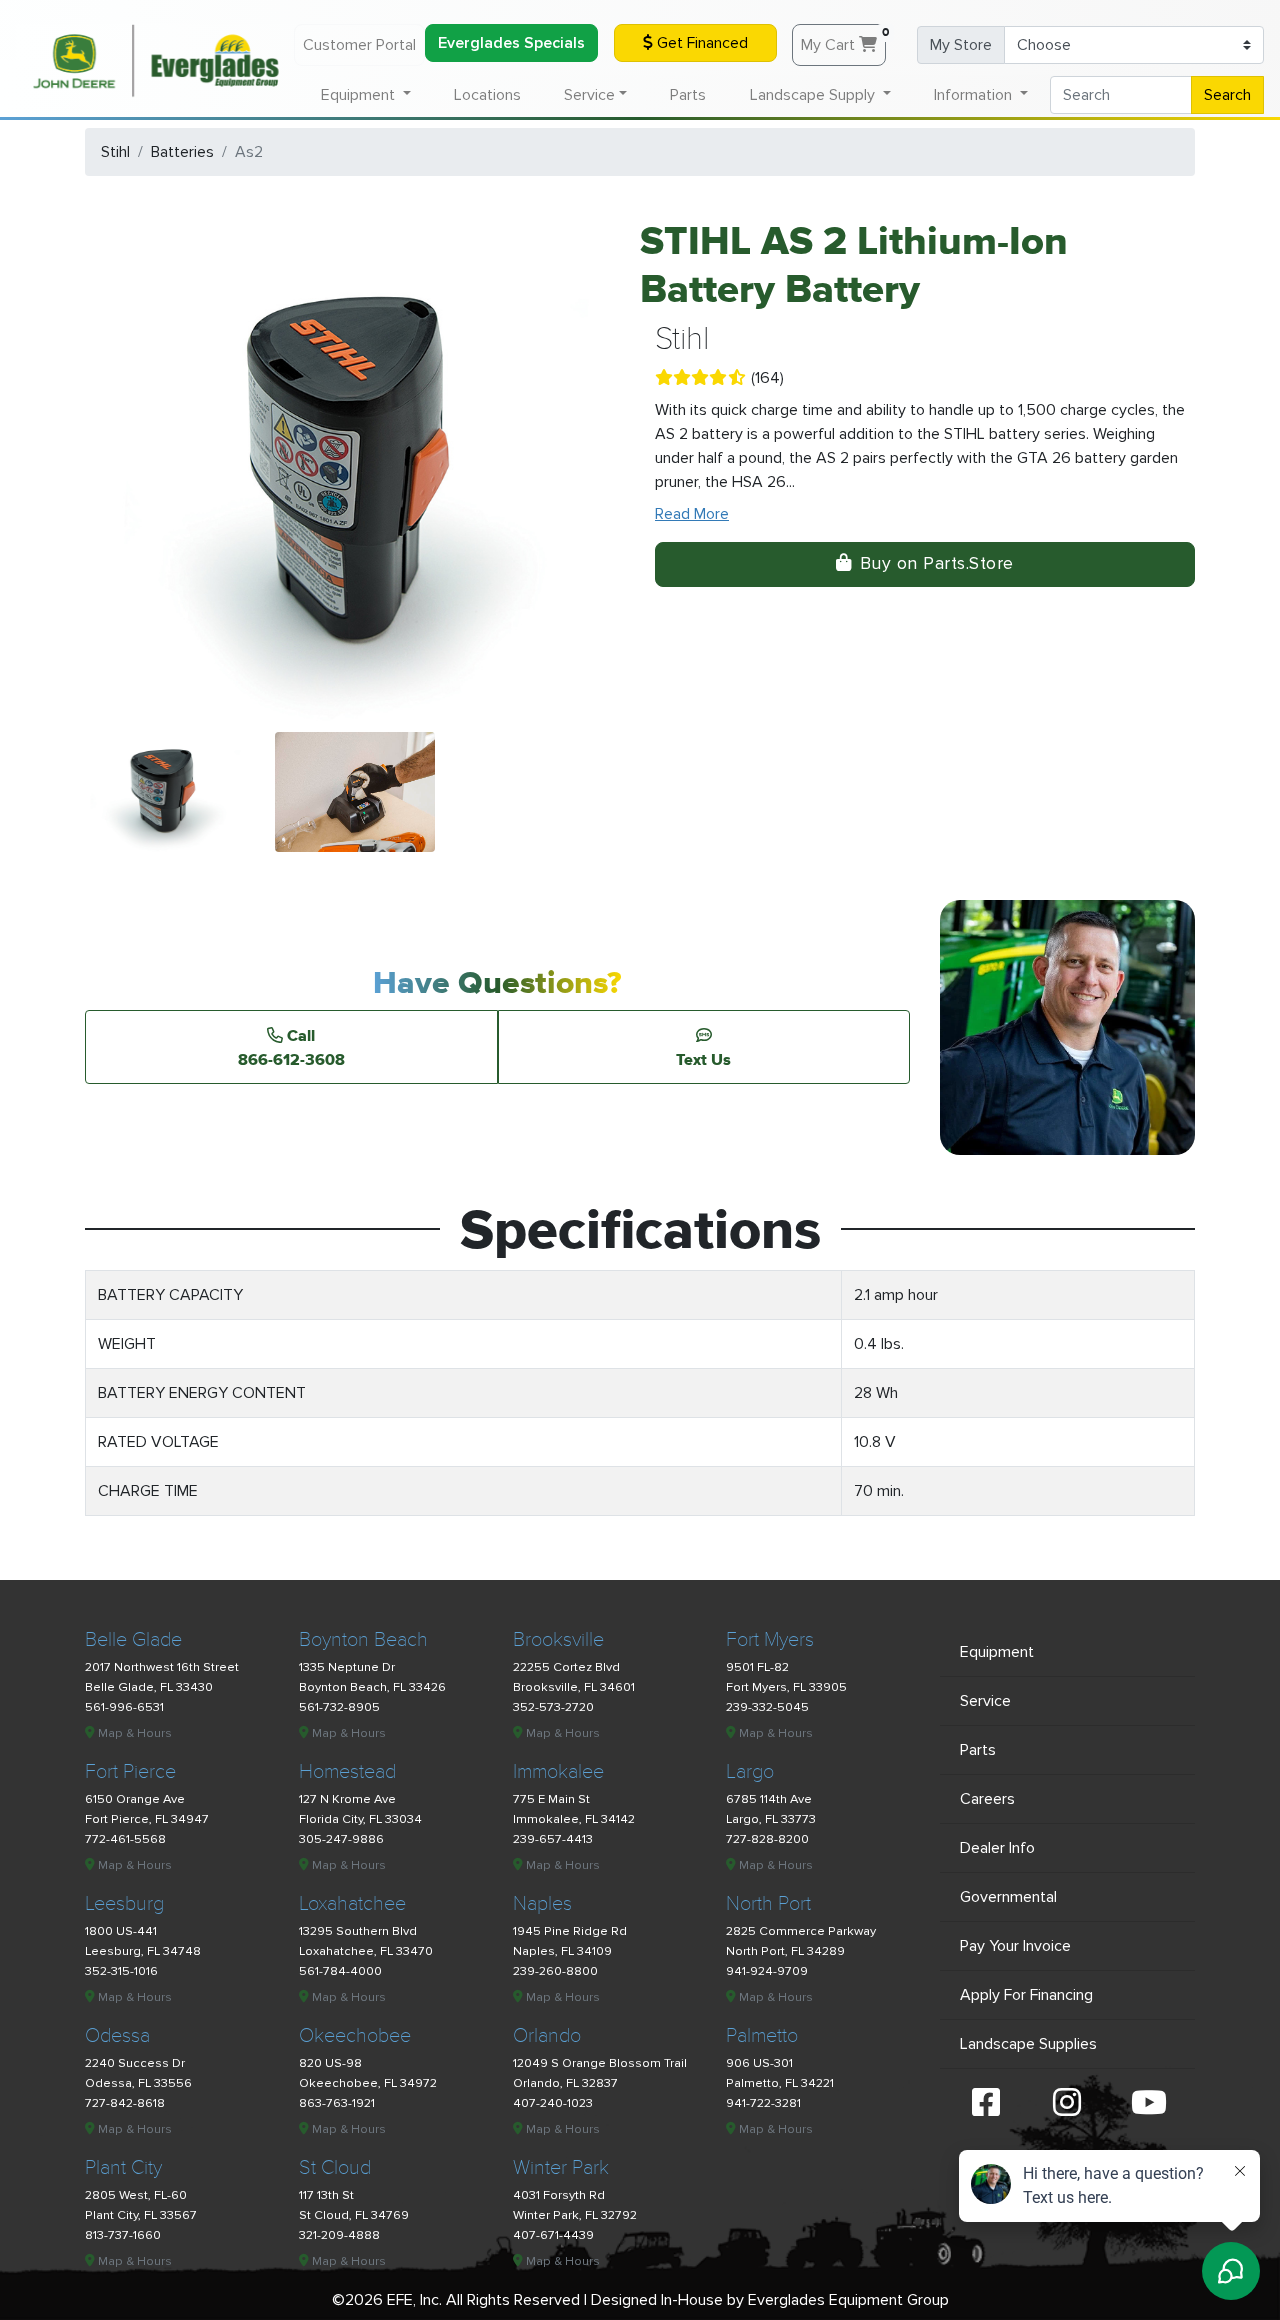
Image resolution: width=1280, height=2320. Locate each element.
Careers (987, 1799)
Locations (487, 95)
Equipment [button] (360, 95)
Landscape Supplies (1028, 2044)
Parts (688, 95)
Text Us (703, 1059)
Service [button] (589, 95)
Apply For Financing (1026, 1995)
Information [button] (975, 95)
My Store (961, 45)
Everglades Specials (511, 43)
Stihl (115, 152)
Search (1227, 95)
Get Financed (700, 43)
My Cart (843, 40)
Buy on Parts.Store (937, 563)
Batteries (182, 152)
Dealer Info (997, 1848)
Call (291, 1047)
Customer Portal (359, 45)
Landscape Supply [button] (814, 95)
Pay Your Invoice (1015, 1946)
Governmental (1008, 1897)
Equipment (997, 1652)
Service (985, 1701)
